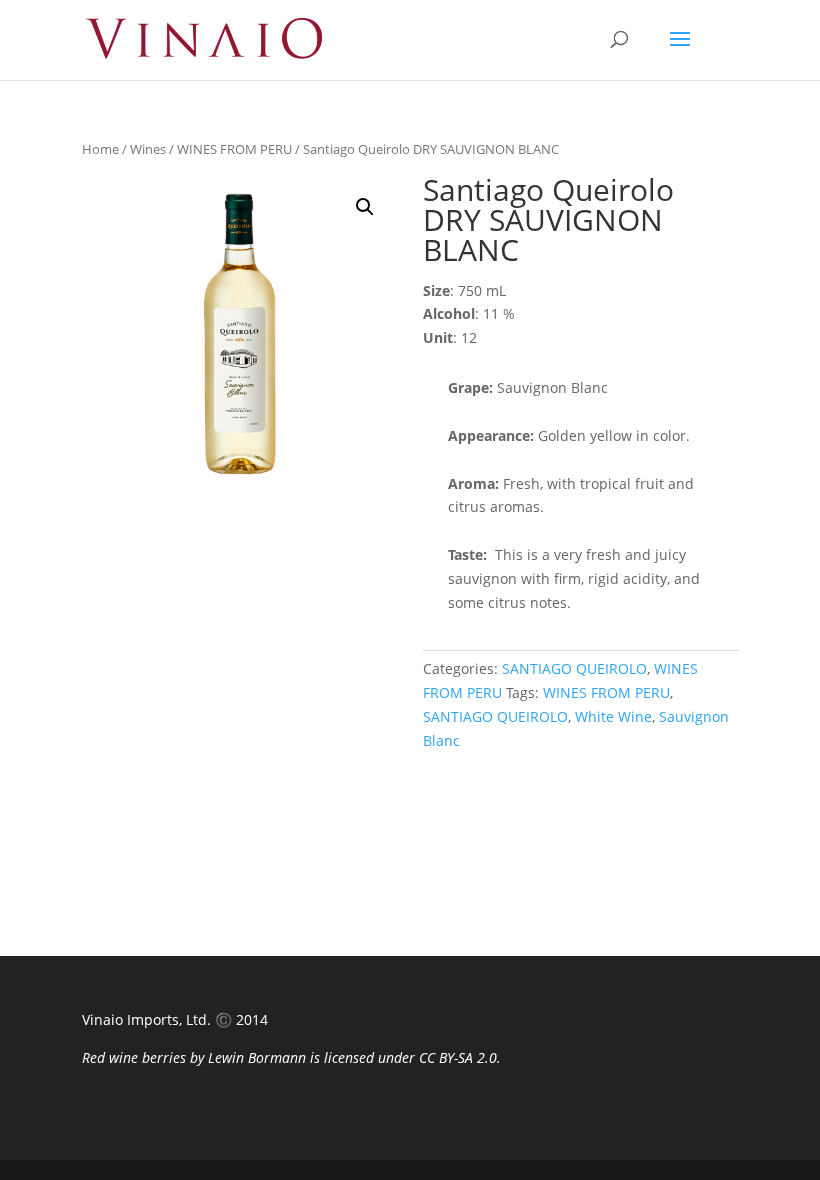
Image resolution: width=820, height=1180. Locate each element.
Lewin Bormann (257, 1057)
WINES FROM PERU (234, 149)
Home (100, 149)
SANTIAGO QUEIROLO (574, 668)
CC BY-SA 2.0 (458, 1057)
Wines (148, 149)
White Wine (613, 716)
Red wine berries (134, 1057)
